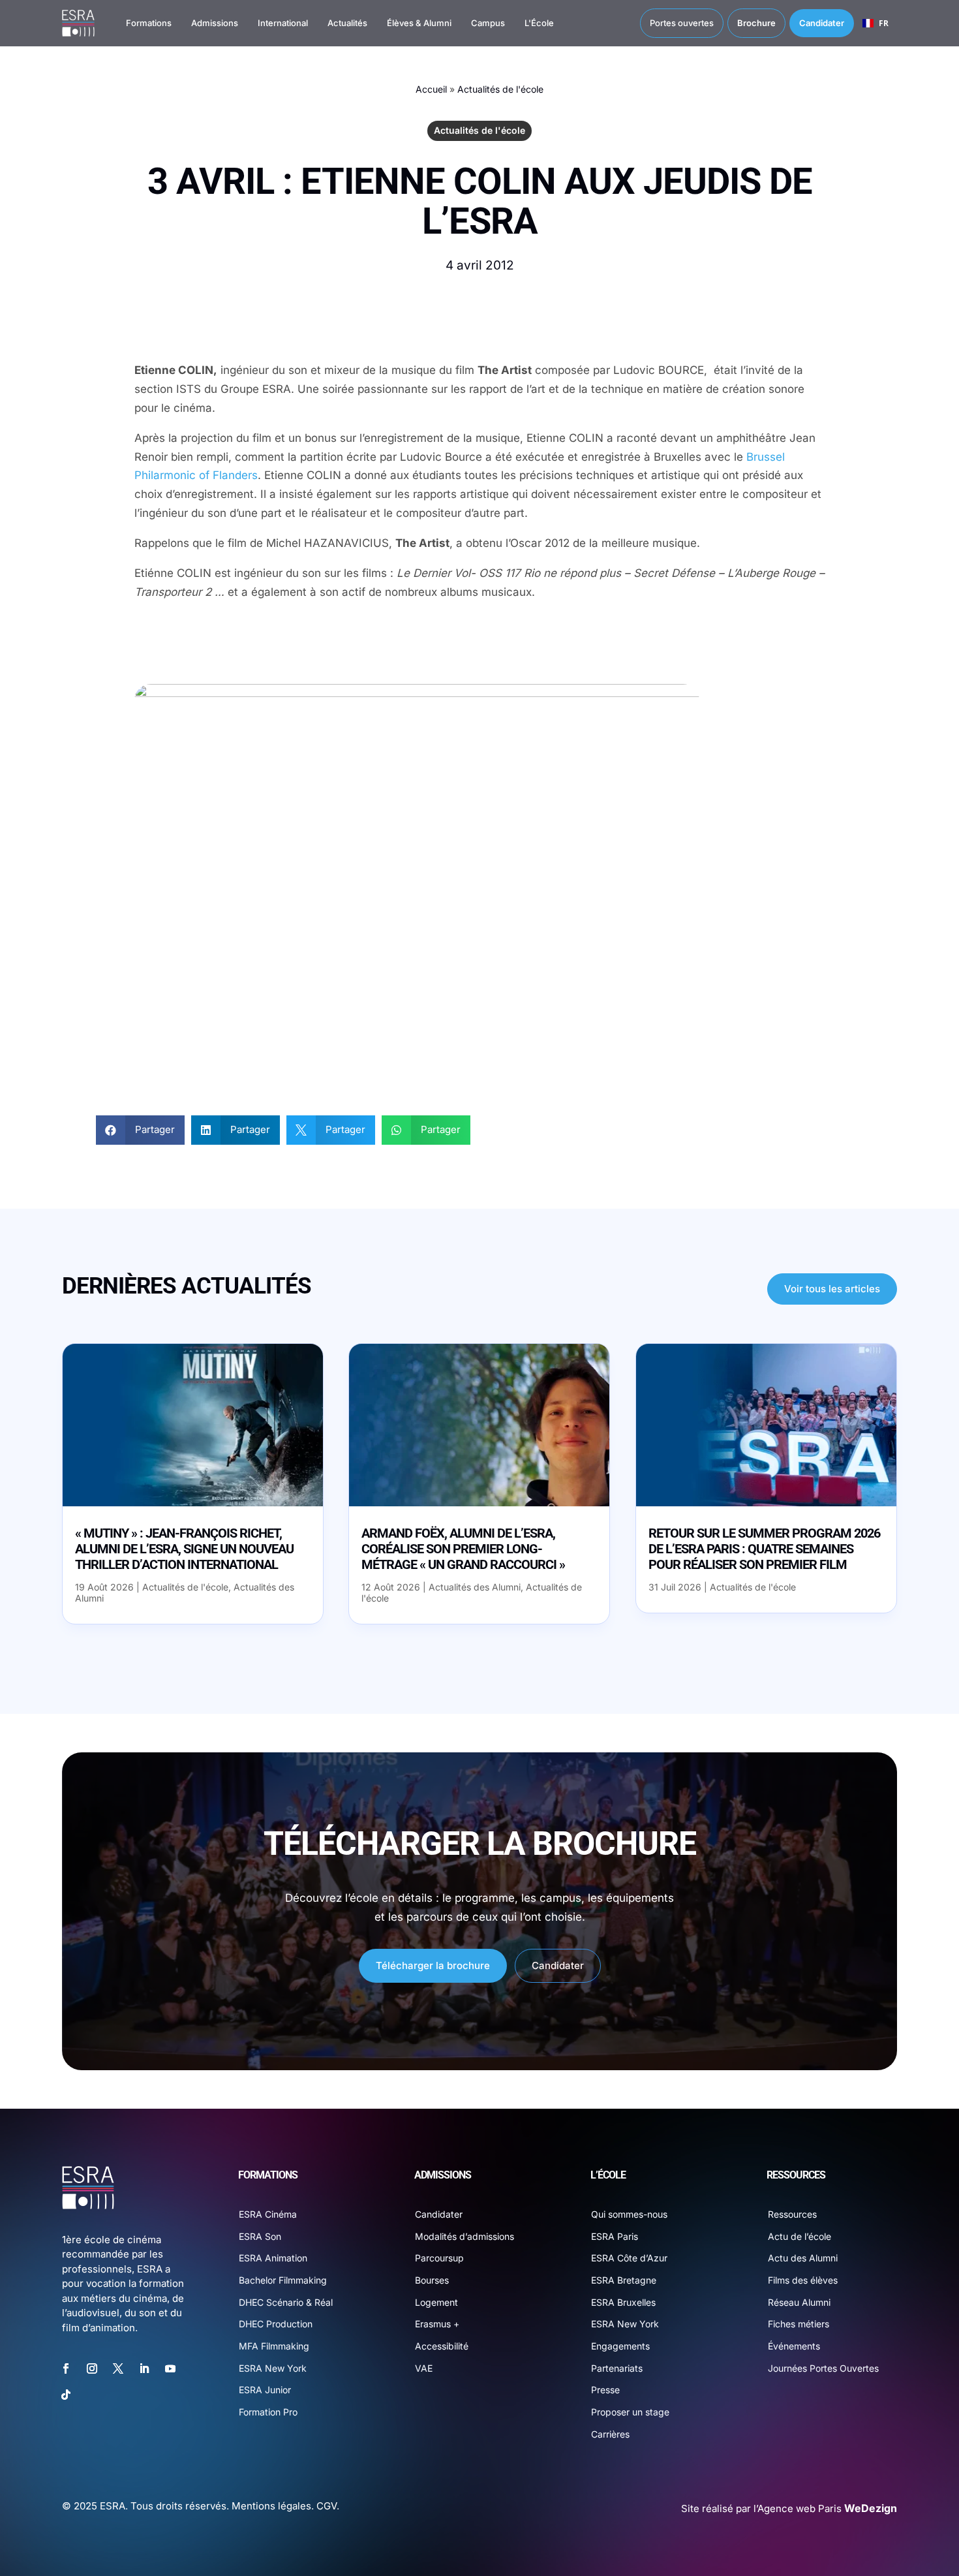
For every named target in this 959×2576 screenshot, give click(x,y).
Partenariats (617, 2368)
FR (884, 23)
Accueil (431, 89)
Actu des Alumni (803, 2258)
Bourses (432, 2280)
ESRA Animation (273, 2258)
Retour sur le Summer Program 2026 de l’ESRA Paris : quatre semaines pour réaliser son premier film (764, 1549)
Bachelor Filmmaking (283, 2280)
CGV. (328, 2506)
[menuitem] (136, 23)
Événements (794, 2346)
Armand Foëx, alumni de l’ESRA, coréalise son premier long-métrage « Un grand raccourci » (463, 1549)
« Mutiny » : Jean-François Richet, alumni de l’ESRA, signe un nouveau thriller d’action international (184, 1549)
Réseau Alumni (799, 2302)
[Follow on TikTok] (66, 2395)
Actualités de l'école (500, 89)
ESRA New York (273, 2368)
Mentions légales (271, 2506)
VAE (424, 2368)
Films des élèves (803, 2280)
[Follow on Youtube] (170, 2368)
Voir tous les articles (832, 1289)
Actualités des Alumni (475, 1587)
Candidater (558, 1965)
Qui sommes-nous (629, 2214)
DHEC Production (276, 2324)
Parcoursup (439, 2258)
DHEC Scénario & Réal (286, 2302)
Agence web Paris (827, 2508)
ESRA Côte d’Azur (629, 2258)
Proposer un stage (630, 2412)
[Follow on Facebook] (66, 2368)
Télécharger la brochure (433, 1965)
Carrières (610, 2434)
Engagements (620, 2346)
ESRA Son (260, 2236)
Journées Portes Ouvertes (823, 2368)
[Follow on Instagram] (92, 2368)
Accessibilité (442, 2346)
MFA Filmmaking (274, 2346)
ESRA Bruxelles (623, 2302)
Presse (605, 2390)
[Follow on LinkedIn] (144, 2368)
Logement (436, 2302)
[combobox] (875, 23)
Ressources (792, 2214)
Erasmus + (437, 2324)
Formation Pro (268, 2412)
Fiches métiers (799, 2324)
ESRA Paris (615, 2236)
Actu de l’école (799, 2236)
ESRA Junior (265, 2390)
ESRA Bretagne (624, 2280)
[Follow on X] (118, 2368)
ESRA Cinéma (268, 2214)
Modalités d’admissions (464, 2236)
